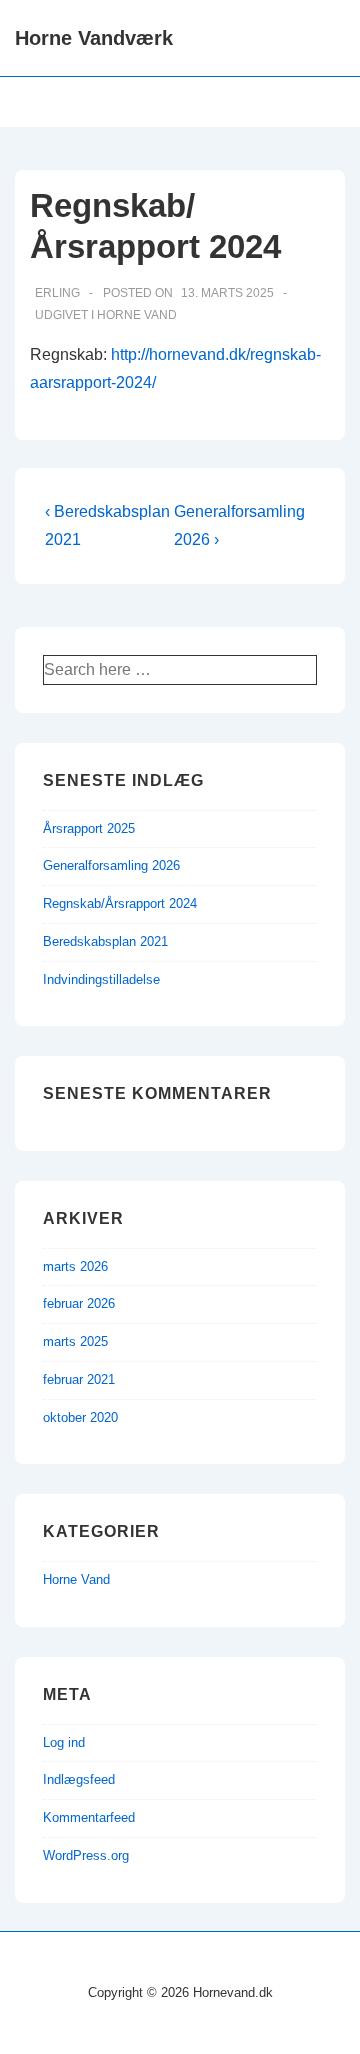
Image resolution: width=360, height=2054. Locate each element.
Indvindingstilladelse (101, 979)
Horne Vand (137, 315)
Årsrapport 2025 (89, 828)
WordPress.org (86, 1855)
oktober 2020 (80, 1417)
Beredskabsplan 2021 (105, 941)
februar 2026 (79, 1303)
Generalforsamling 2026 (111, 865)
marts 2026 (75, 1266)
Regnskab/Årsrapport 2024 (120, 903)
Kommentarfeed (89, 1817)
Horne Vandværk (94, 38)
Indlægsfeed (79, 1779)
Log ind (64, 1742)
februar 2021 (79, 1379)
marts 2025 (75, 1341)
